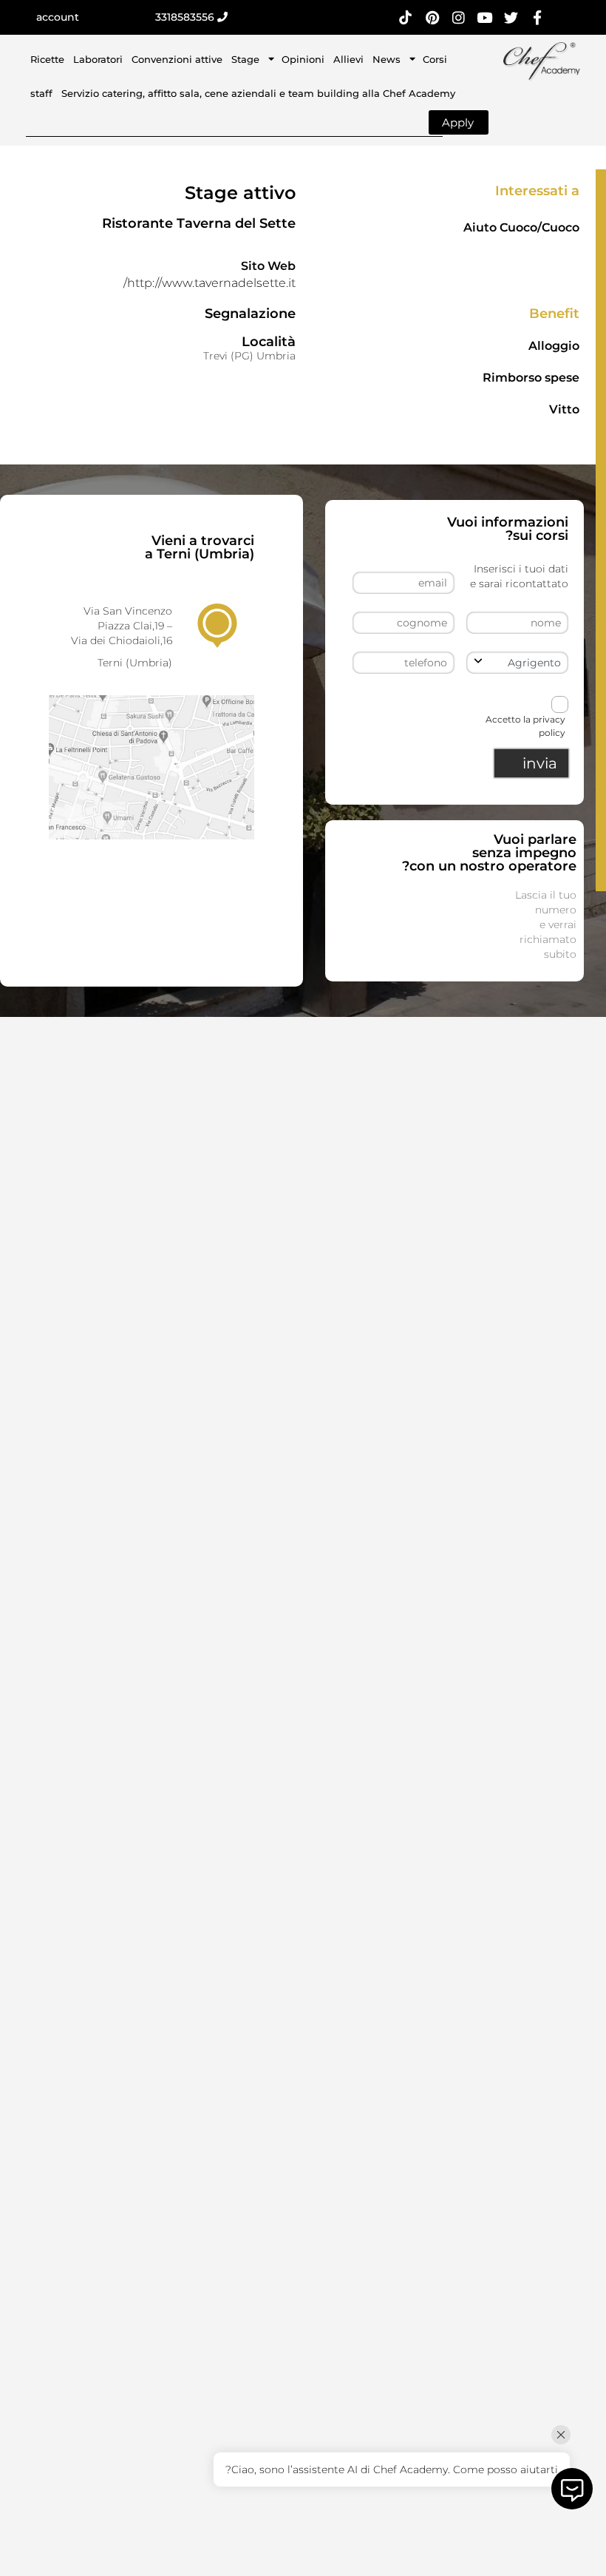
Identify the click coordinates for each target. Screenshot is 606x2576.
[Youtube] (484, 17)
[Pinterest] (432, 17)
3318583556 (186, 17)
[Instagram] (459, 17)
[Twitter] (511, 17)
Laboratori (98, 59)
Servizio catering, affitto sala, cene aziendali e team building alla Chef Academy (258, 93)
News (387, 59)
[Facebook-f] (538, 17)
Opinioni (303, 59)
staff (41, 93)
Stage (245, 59)
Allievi (348, 59)
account (58, 17)
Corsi (435, 59)
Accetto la (525, 726)
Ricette (47, 59)
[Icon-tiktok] (406, 17)
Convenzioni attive (177, 59)
